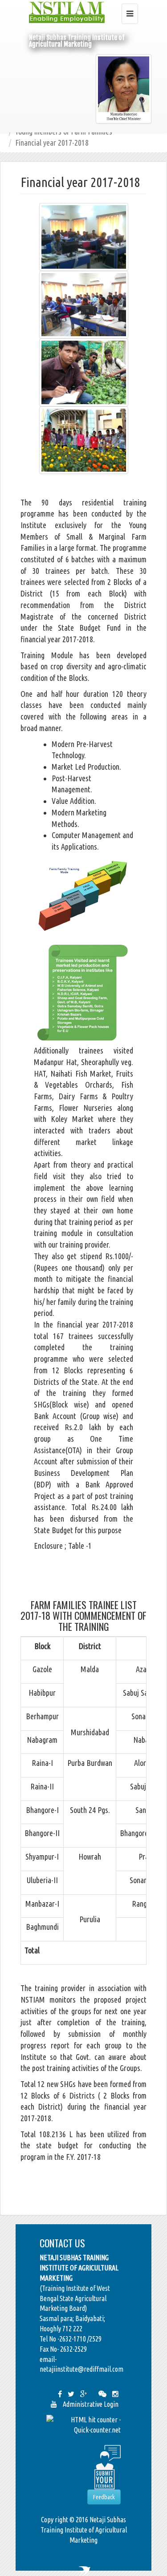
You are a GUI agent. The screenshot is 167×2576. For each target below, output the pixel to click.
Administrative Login (91, 2404)
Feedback (104, 2497)
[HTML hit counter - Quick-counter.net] (83, 2424)
